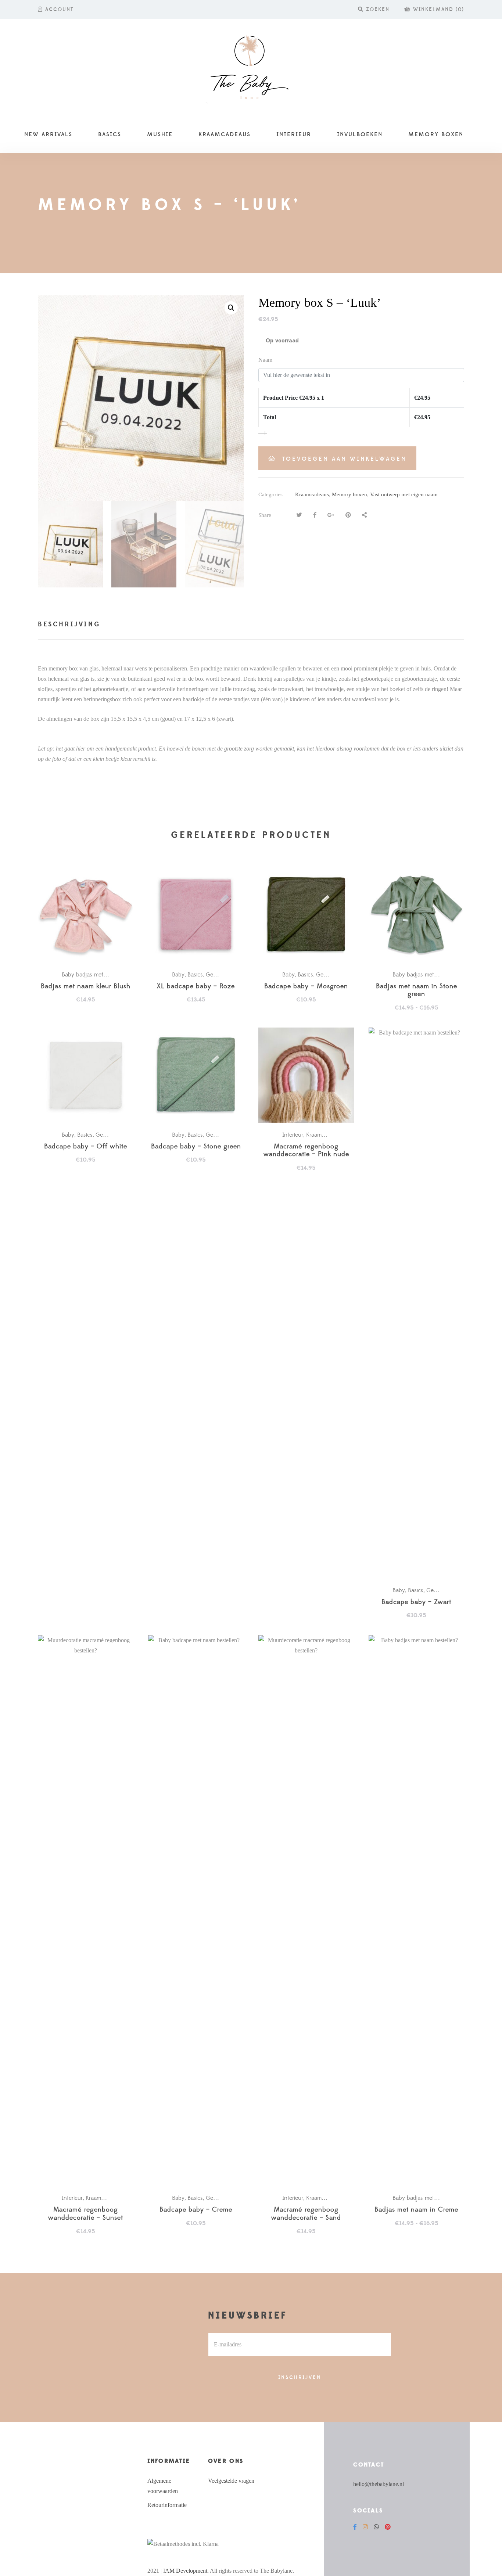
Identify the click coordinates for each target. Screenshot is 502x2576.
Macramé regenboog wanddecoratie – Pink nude (306, 1151)
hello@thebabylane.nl (379, 2484)
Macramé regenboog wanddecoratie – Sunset (86, 2214)
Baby (178, 975)
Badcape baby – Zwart (416, 1602)
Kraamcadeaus (312, 494)
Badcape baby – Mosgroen (306, 987)
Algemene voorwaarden (163, 2486)
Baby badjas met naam (90, 975)
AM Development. (187, 2571)
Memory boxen (349, 494)
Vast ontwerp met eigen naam (404, 494)
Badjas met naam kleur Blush (86, 987)
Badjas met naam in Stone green (417, 991)
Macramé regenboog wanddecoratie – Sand (306, 2214)
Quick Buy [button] (310, 1076)
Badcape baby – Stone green (196, 1147)
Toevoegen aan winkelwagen (344, 459)
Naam (265, 360)
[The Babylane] (251, 68)
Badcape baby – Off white (86, 1147)
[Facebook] (355, 2527)
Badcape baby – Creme (196, 2210)
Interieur (293, 1135)
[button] (231, 308)
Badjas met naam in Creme (416, 2210)
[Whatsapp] (376, 2527)
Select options (89, 915)
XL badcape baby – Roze (196, 987)
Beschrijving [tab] (69, 624)
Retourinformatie (167, 2505)
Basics (195, 975)
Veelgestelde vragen (231, 2481)
